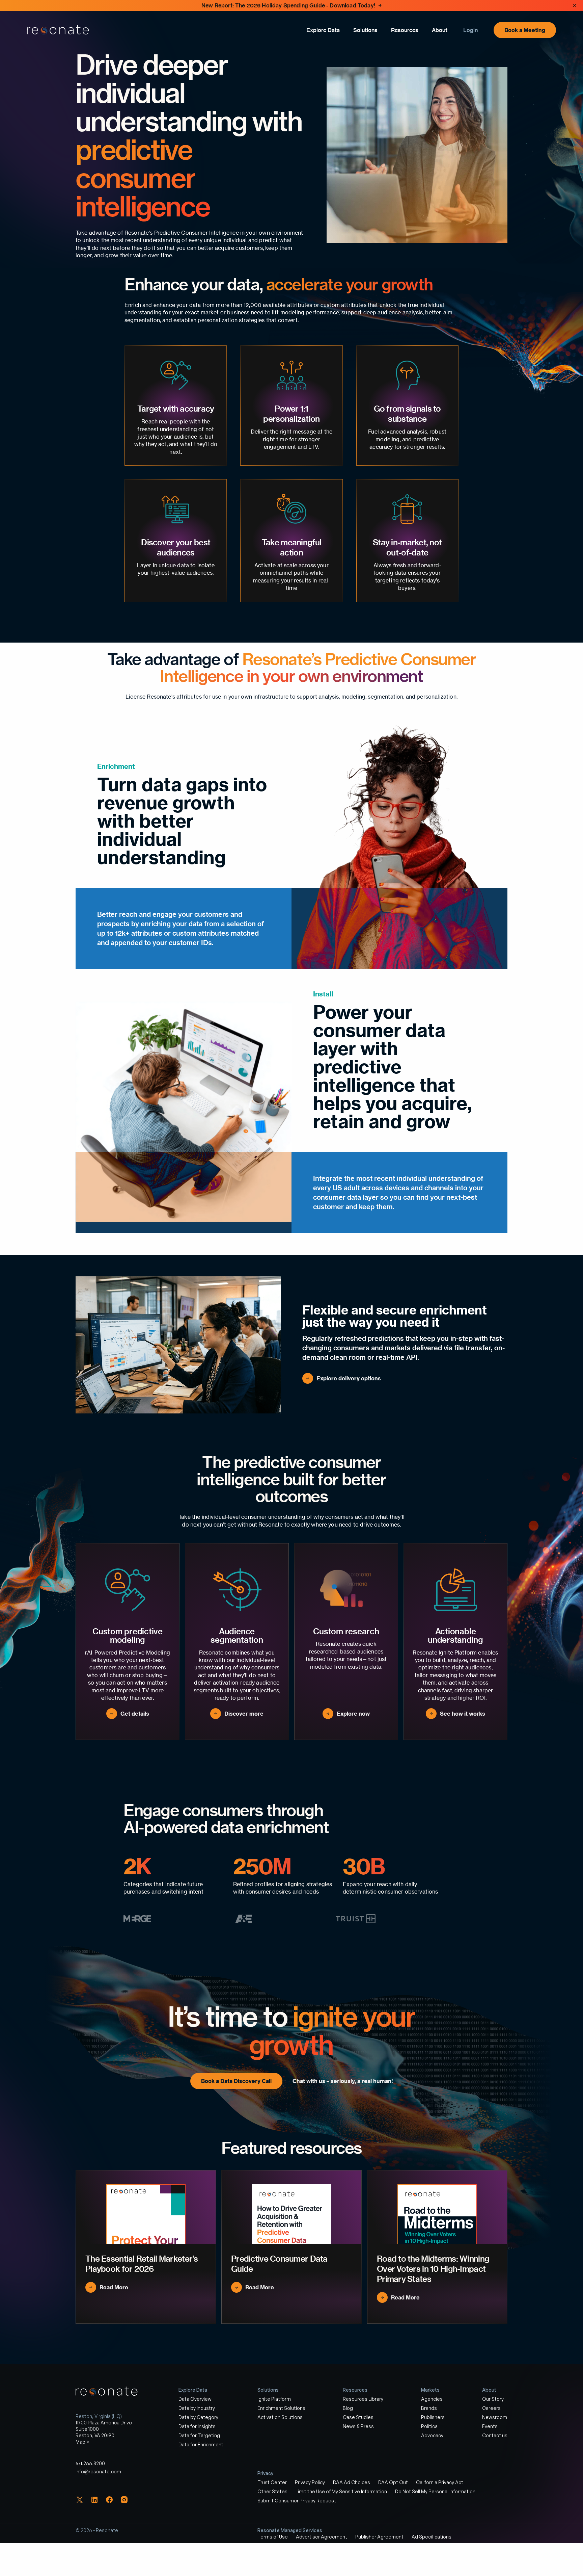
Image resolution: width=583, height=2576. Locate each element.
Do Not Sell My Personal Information (435, 2492)
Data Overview (195, 2399)
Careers (491, 2408)
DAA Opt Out (393, 2483)
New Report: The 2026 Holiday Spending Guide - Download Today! (288, 5)
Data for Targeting (199, 2435)
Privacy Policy (310, 2483)
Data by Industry (197, 2408)
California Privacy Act (440, 2483)
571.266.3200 (90, 2464)
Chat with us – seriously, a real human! (343, 2081)
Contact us (495, 2435)
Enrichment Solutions (281, 2408)
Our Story (493, 2399)
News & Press (358, 2426)
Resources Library (363, 2399)
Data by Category (198, 2417)
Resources (405, 30)
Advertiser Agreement (322, 2537)
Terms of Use (273, 2537)
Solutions (365, 30)
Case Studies (358, 2417)
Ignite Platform (274, 2399)
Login (470, 30)
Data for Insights (197, 2426)
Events (490, 2426)
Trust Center (272, 2483)
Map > (82, 2442)
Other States (272, 2492)
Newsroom (495, 2417)
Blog (348, 2408)
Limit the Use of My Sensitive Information (341, 2492)
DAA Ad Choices (352, 2483)
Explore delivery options (349, 1378)
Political (430, 2426)
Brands (429, 2408)
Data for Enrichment (201, 2444)
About (440, 30)
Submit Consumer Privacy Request (297, 2501)
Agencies (432, 2399)
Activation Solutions (280, 2417)
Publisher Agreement (379, 2537)
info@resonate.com (98, 2472)
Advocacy (432, 2435)
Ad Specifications (432, 2537)
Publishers (433, 2417)
